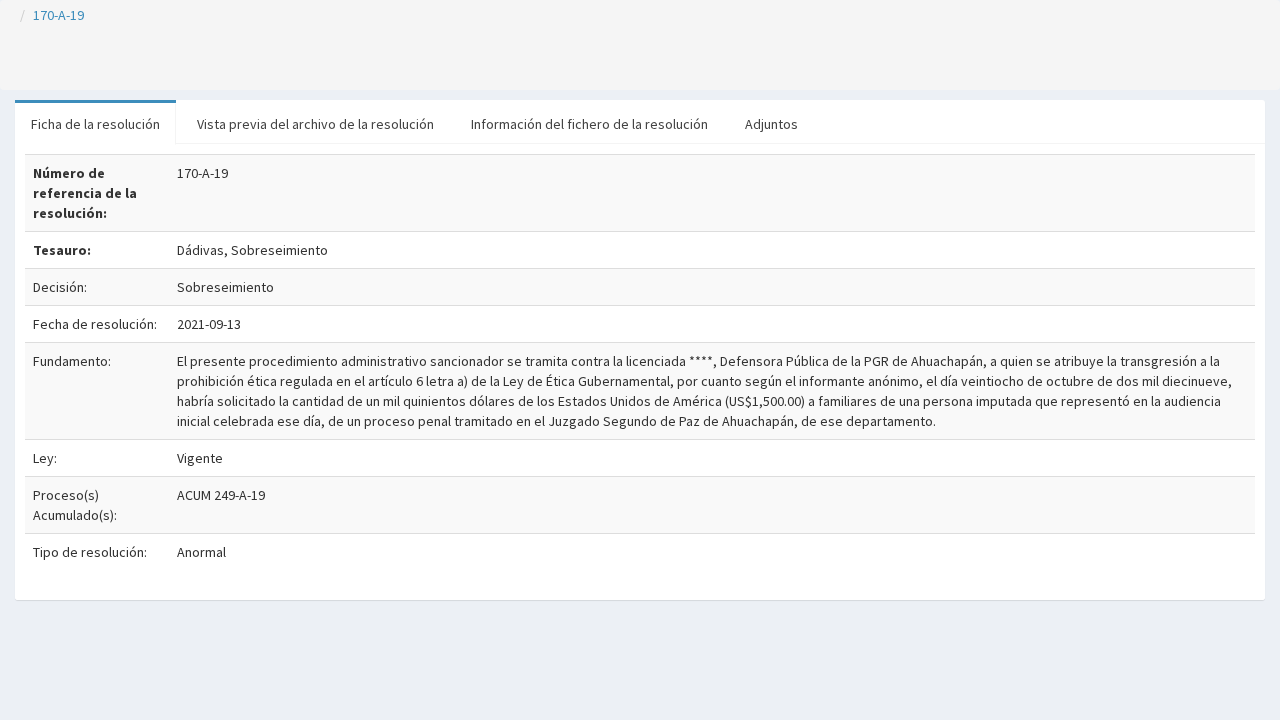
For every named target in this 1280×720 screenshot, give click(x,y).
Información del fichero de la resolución (589, 124)
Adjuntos (771, 124)
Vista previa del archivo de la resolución (315, 124)
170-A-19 (58, 15)
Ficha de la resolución (95, 124)
